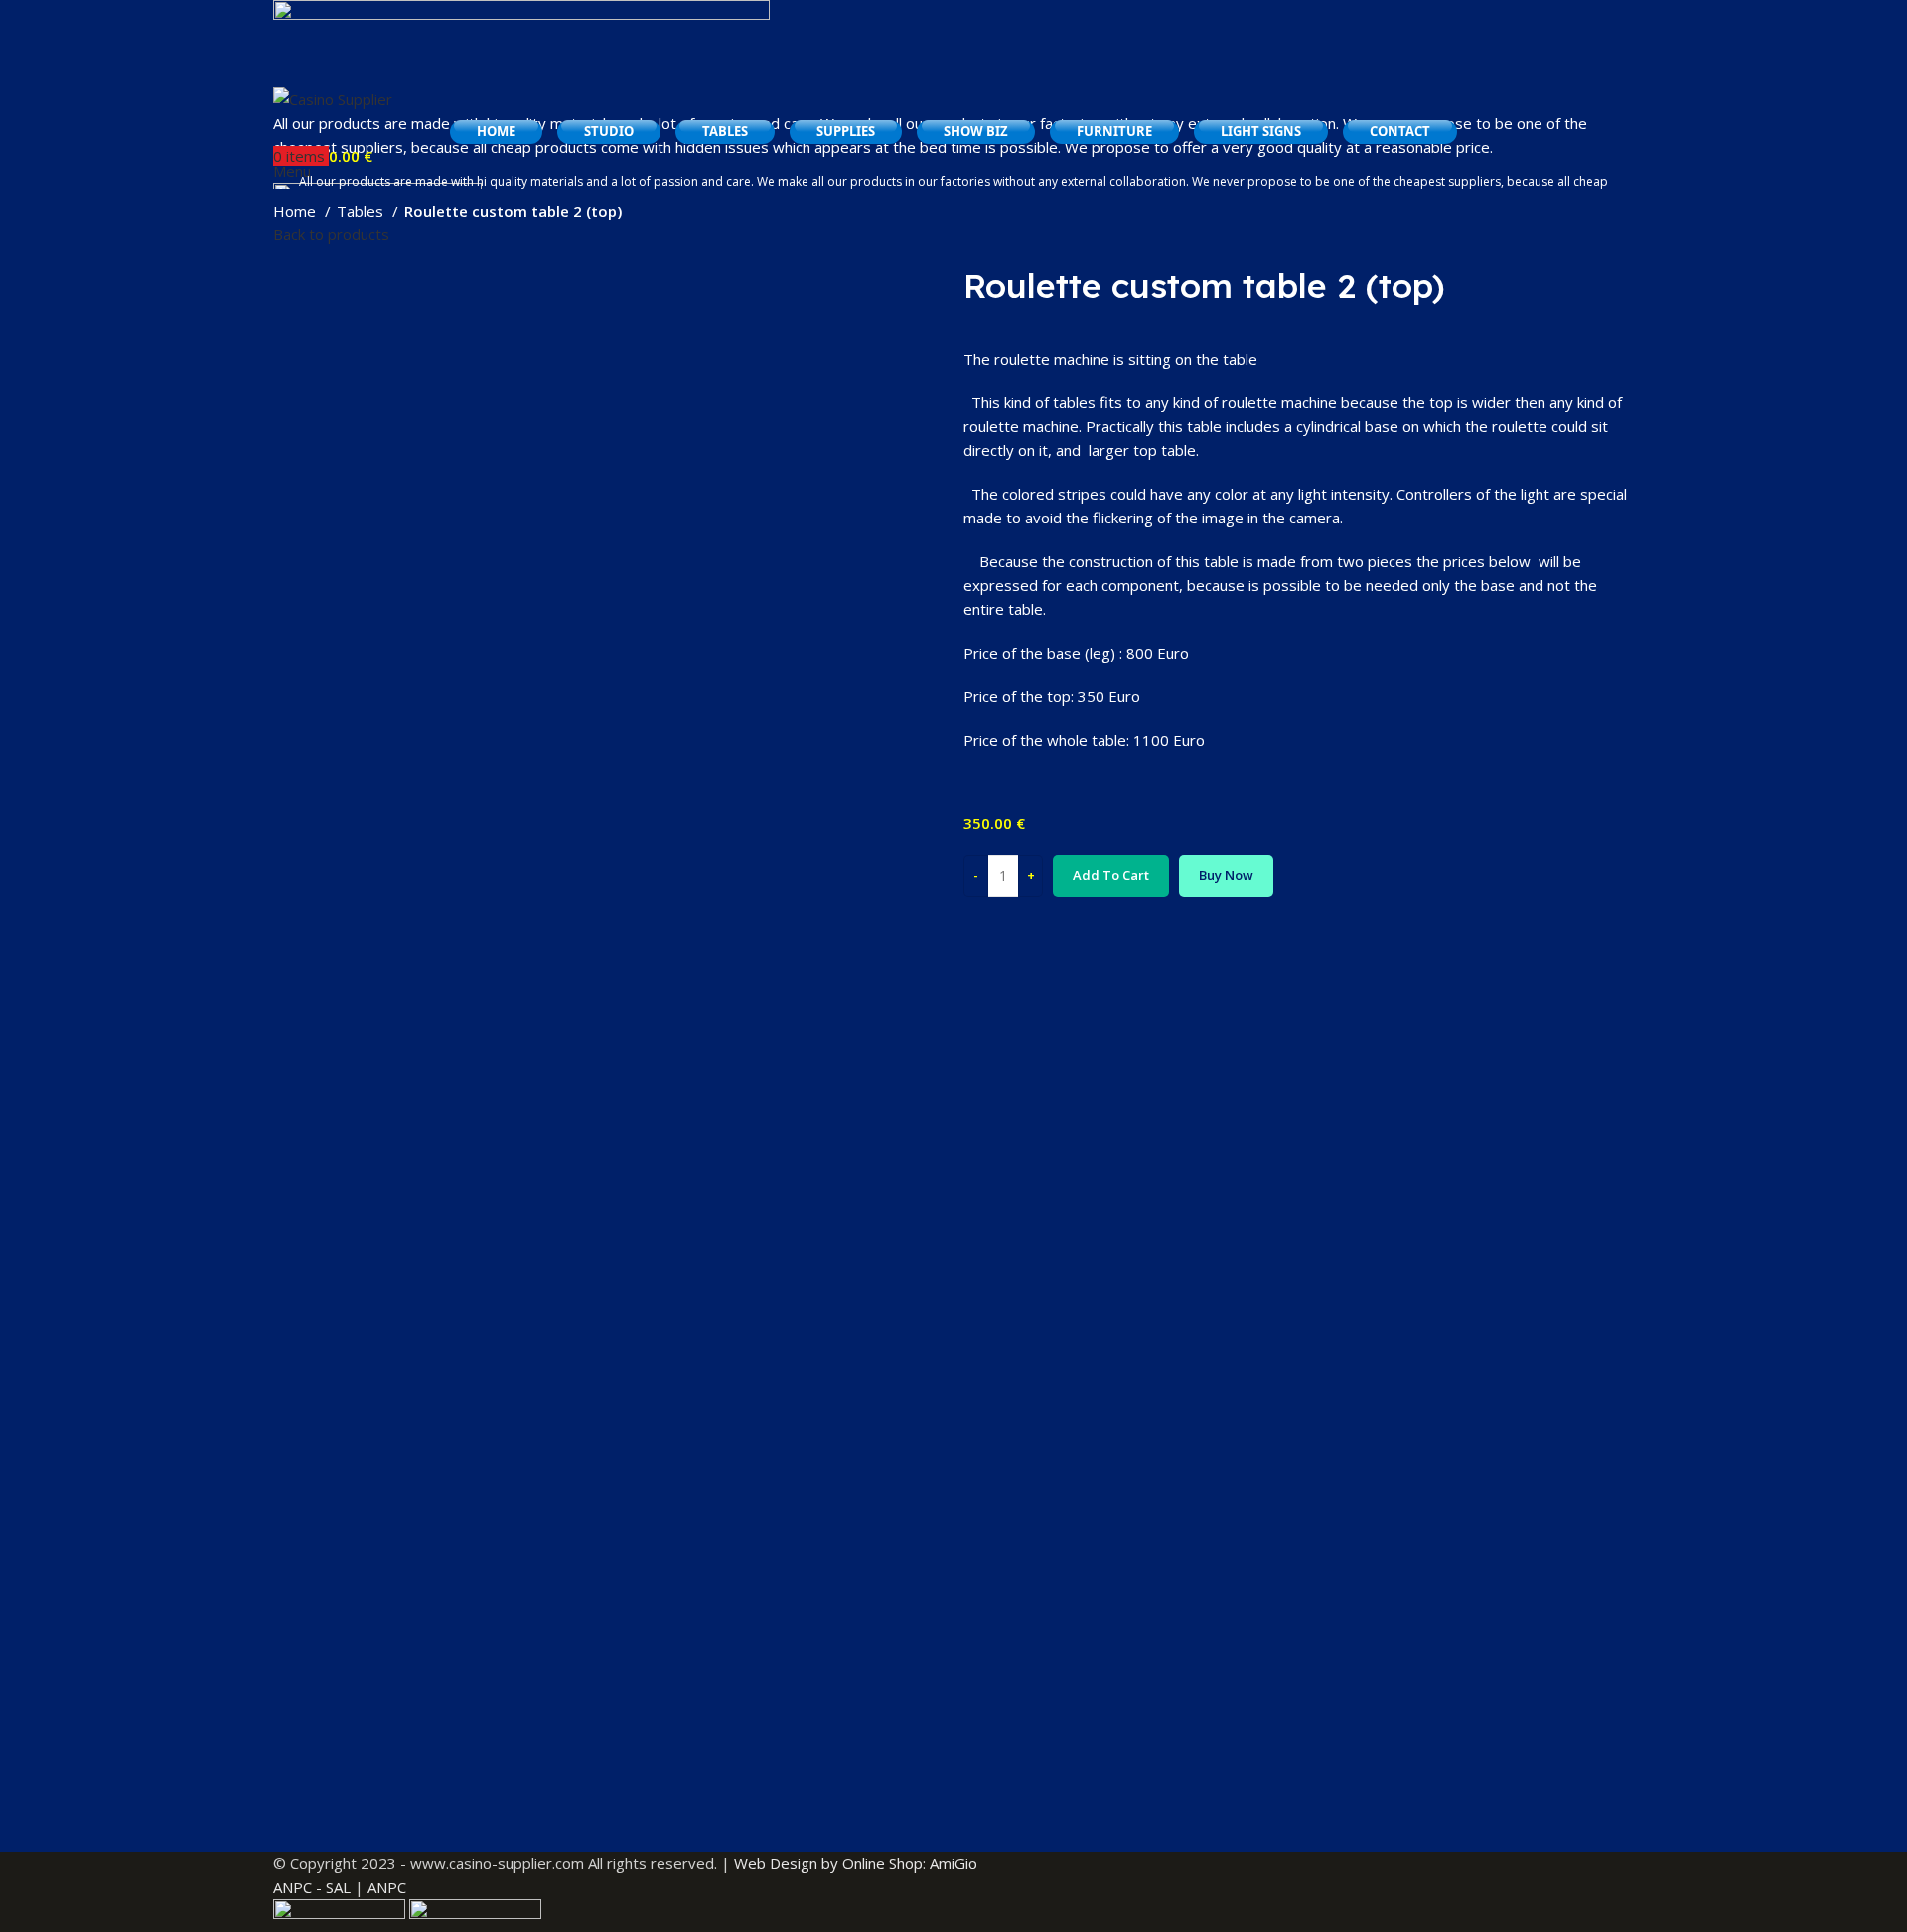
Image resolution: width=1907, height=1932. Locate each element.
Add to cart (1111, 875)
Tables (362, 211)
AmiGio (953, 1863)
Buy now (1226, 875)
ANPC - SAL (312, 1887)
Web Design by (786, 1863)
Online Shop (882, 1863)
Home (296, 211)
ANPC (387, 1887)
